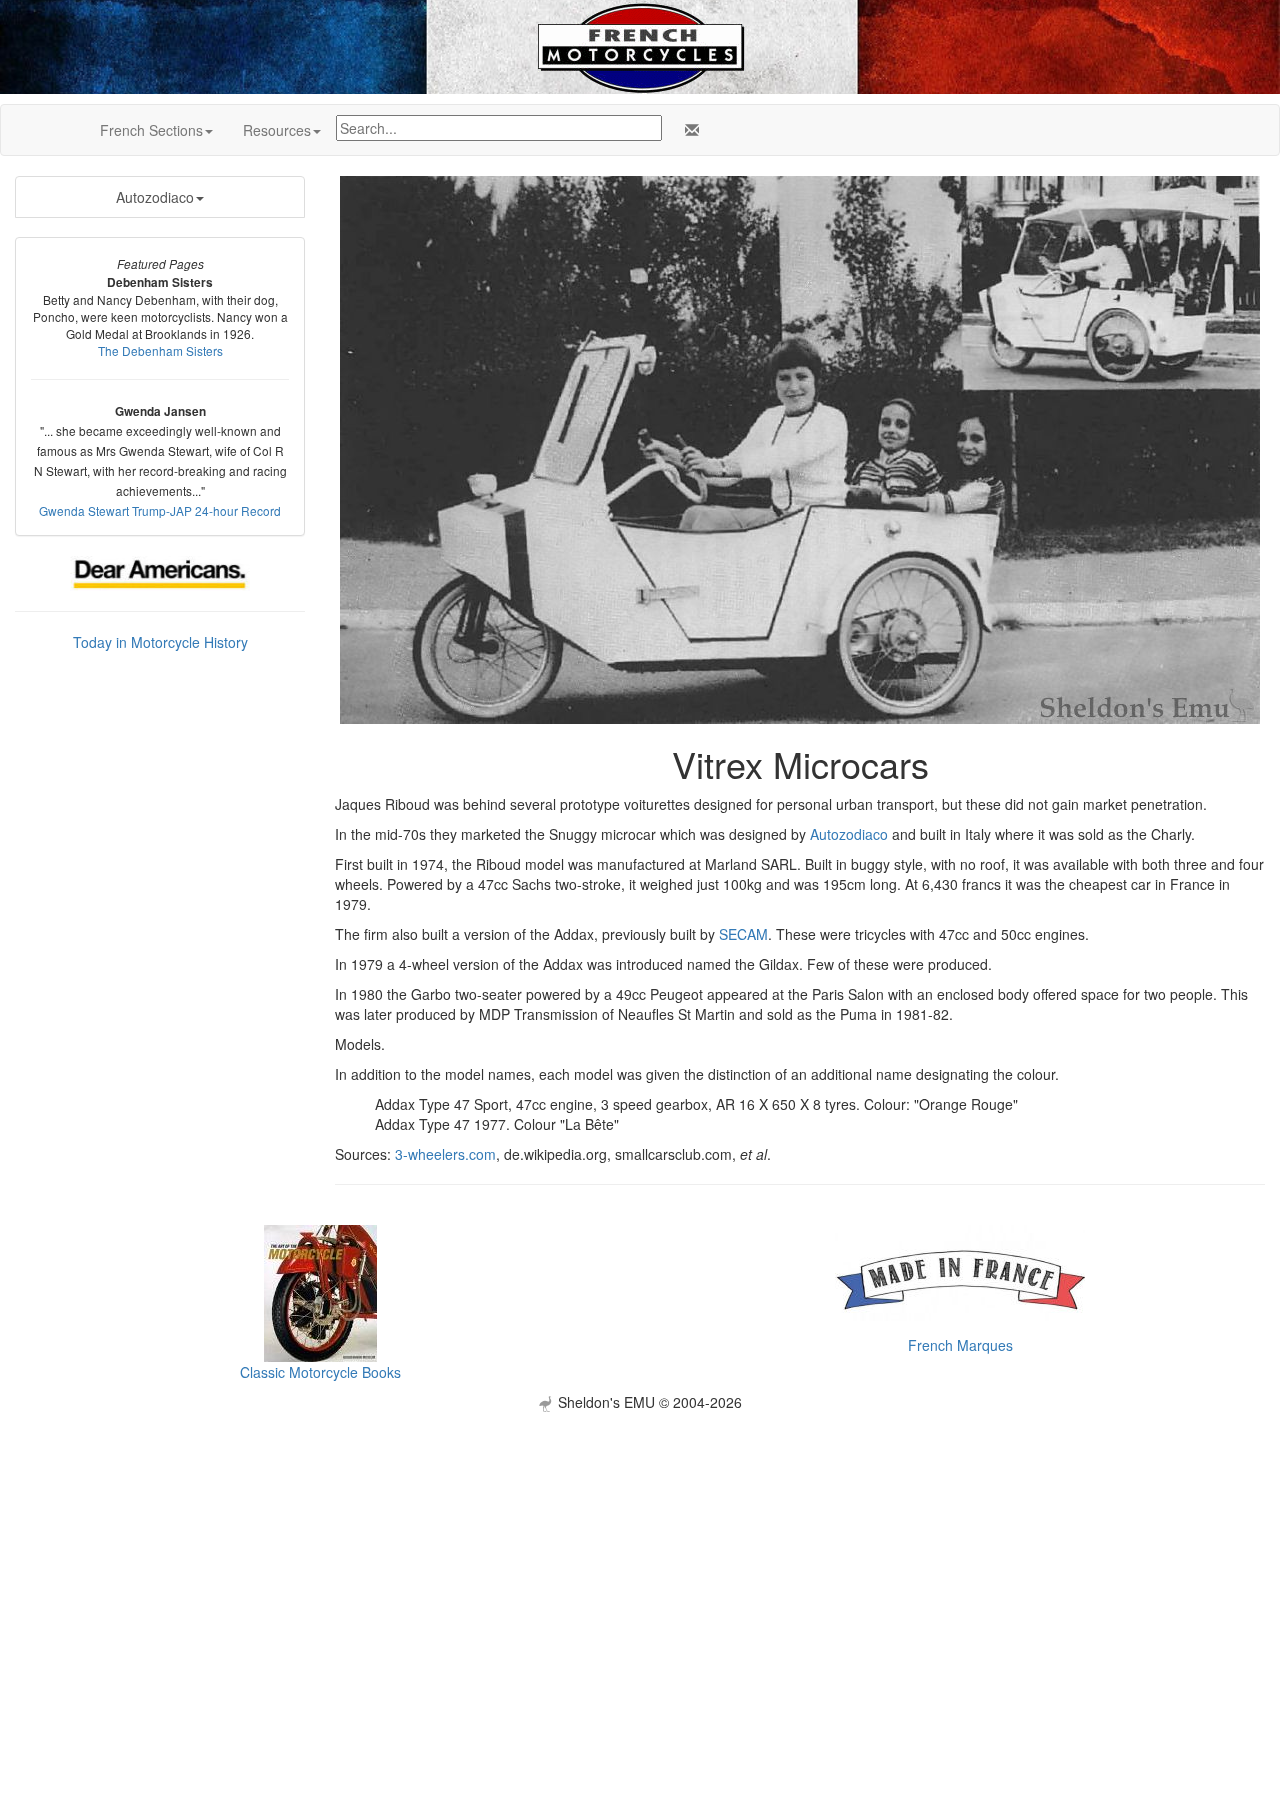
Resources (277, 130)
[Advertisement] (640, 1552)
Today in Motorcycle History (160, 642)
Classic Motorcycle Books (320, 1372)
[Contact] (688, 130)
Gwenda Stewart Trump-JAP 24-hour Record (160, 510)
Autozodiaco (155, 197)
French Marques (960, 1345)
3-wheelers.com (445, 1154)
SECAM (743, 934)
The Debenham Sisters (160, 350)
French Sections (151, 130)
